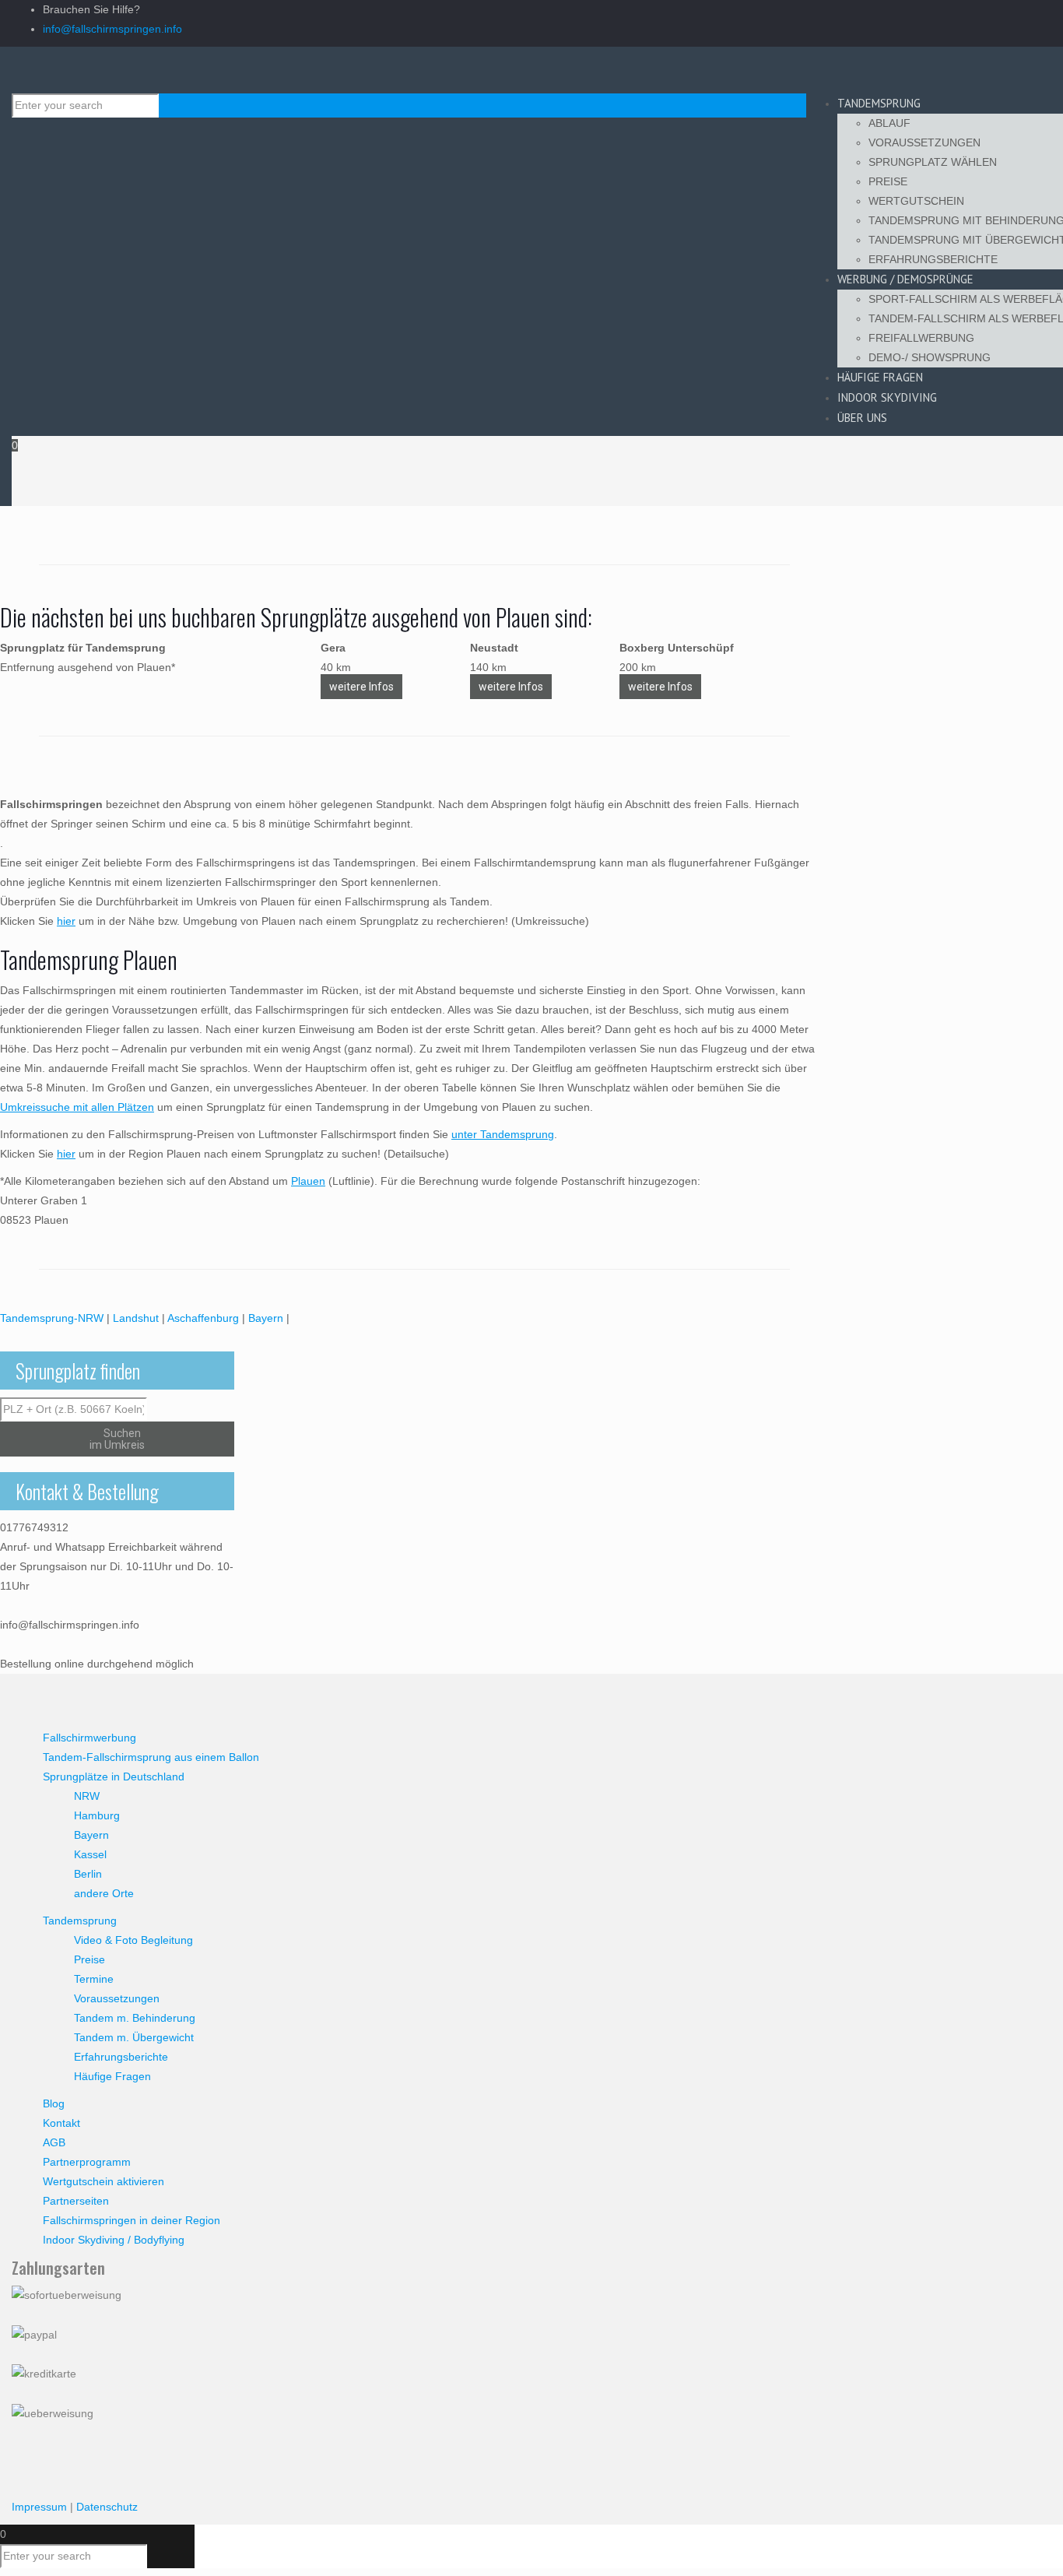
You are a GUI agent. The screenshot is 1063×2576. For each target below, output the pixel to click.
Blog (54, 2103)
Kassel (90, 1854)
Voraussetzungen (117, 1998)
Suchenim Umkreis (117, 1439)
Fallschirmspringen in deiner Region (132, 2220)
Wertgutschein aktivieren (103, 2181)
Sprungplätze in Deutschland (114, 1776)
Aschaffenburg (203, 1318)
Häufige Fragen (112, 2076)
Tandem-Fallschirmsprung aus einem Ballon (151, 1757)
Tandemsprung (80, 1921)
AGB (54, 2142)
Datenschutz (107, 2507)
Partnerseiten (76, 2201)
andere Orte (104, 1893)
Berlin (88, 1874)
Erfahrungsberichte (121, 2057)
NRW (87, 1796)
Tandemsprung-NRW (52, 1318)
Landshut (136, 1318)
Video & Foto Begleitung (133, 1940)
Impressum (39, 2507)
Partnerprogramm (87, 2162)
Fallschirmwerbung (89, 1738)
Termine (94, 1979)
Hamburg (97, 1815)
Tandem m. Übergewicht (134, 2037)
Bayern (266, 1318)
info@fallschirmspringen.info (112, 29)
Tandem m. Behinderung (135, 2018)
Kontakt (61, 2123)
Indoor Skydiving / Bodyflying (114, 2240)
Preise (89, 1959)
